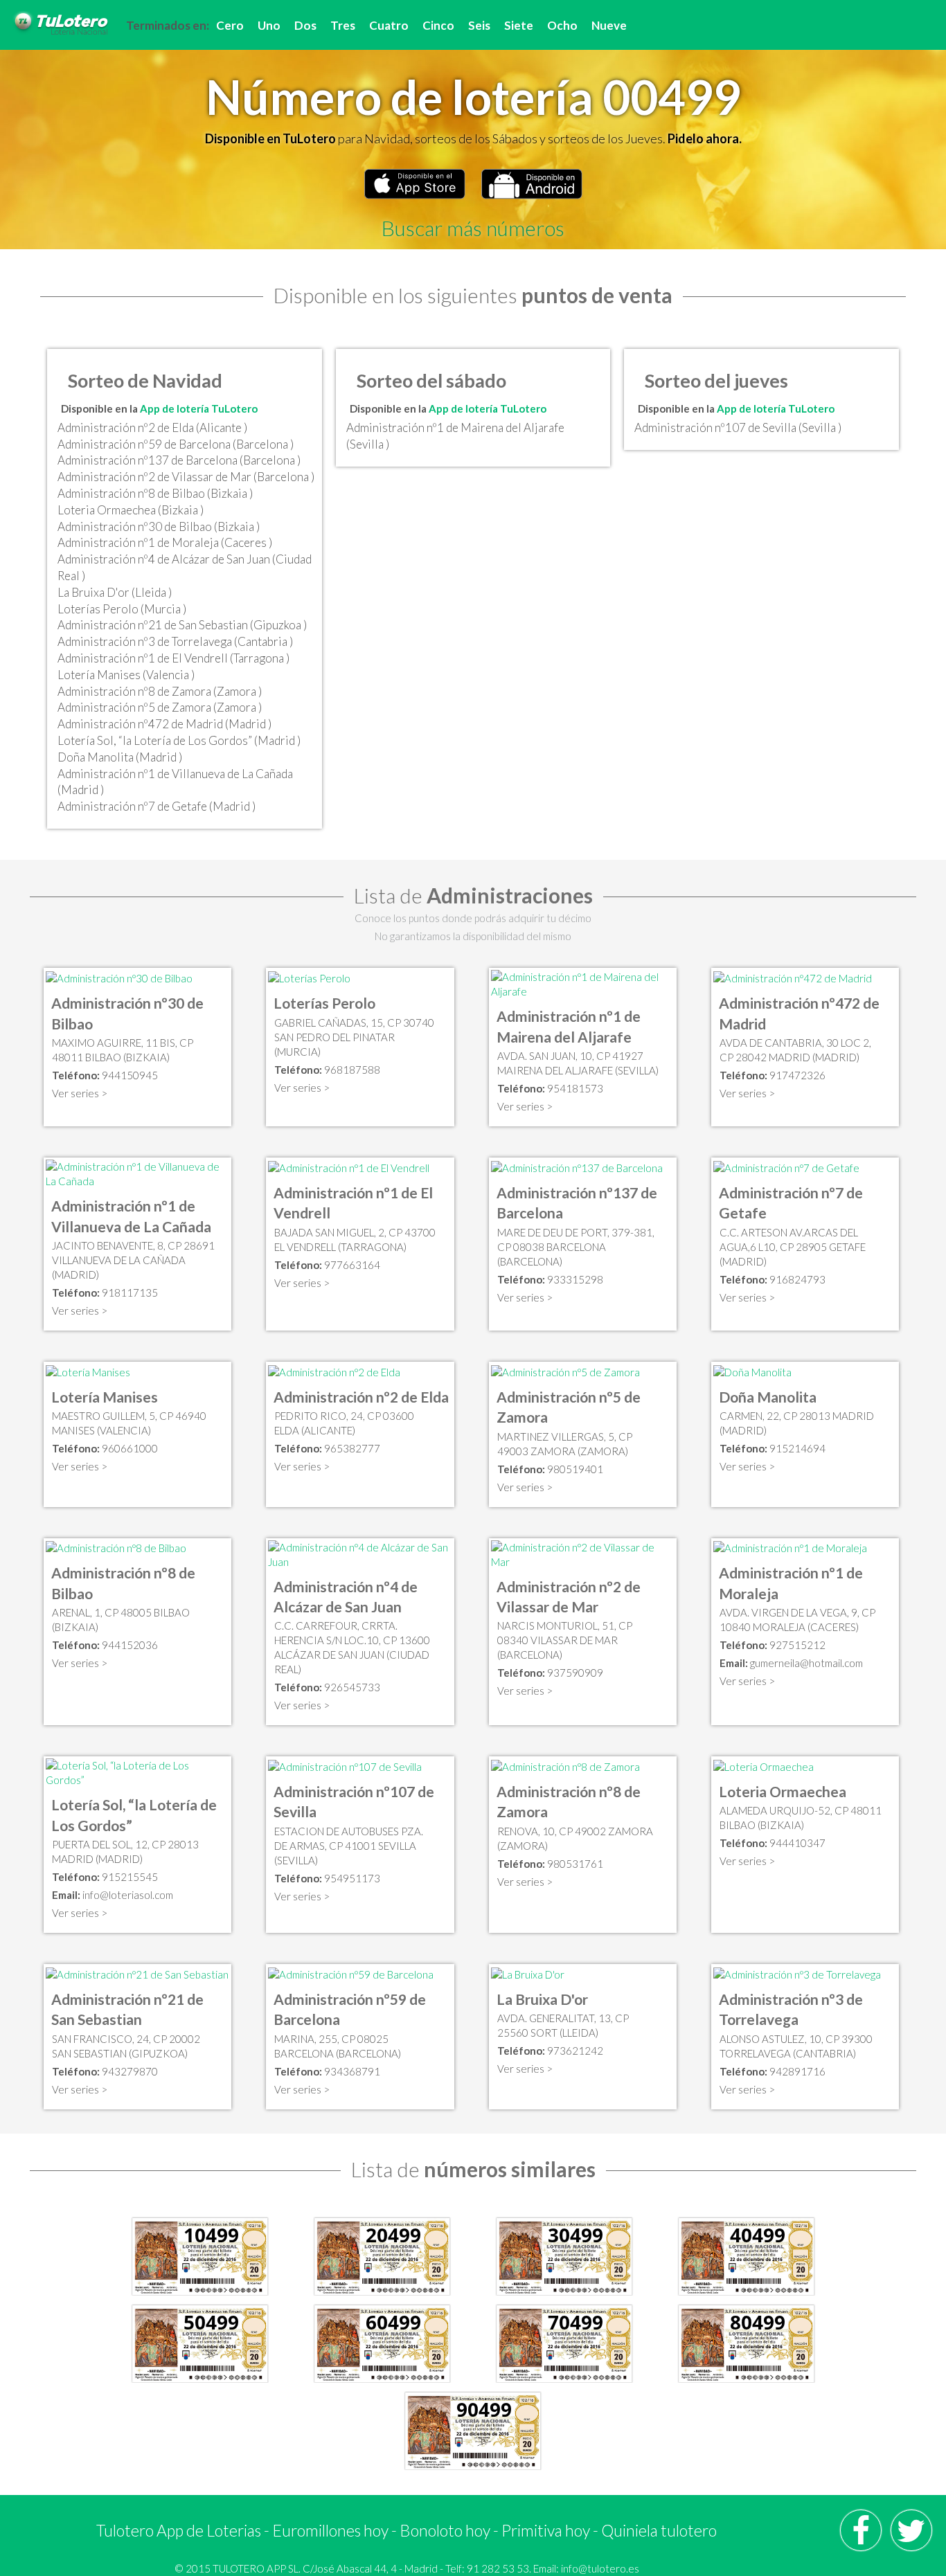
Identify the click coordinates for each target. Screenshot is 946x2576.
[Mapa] (119, 977)
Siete (519, 25)
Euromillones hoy (330, 2530)
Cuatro (389, 25)
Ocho (562, 25)
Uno (269, 25)
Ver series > (80, 1093)
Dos (305, 25)
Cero (230, 25)
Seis (479, 25)
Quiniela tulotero (659, 2530)
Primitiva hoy (546, 2530)
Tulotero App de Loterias (179, 2530)
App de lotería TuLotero (199, 408)
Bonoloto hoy (445, 2530)
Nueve (609, 25)
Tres (343, 25)
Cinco (438, 25)
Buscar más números (473, 228)
